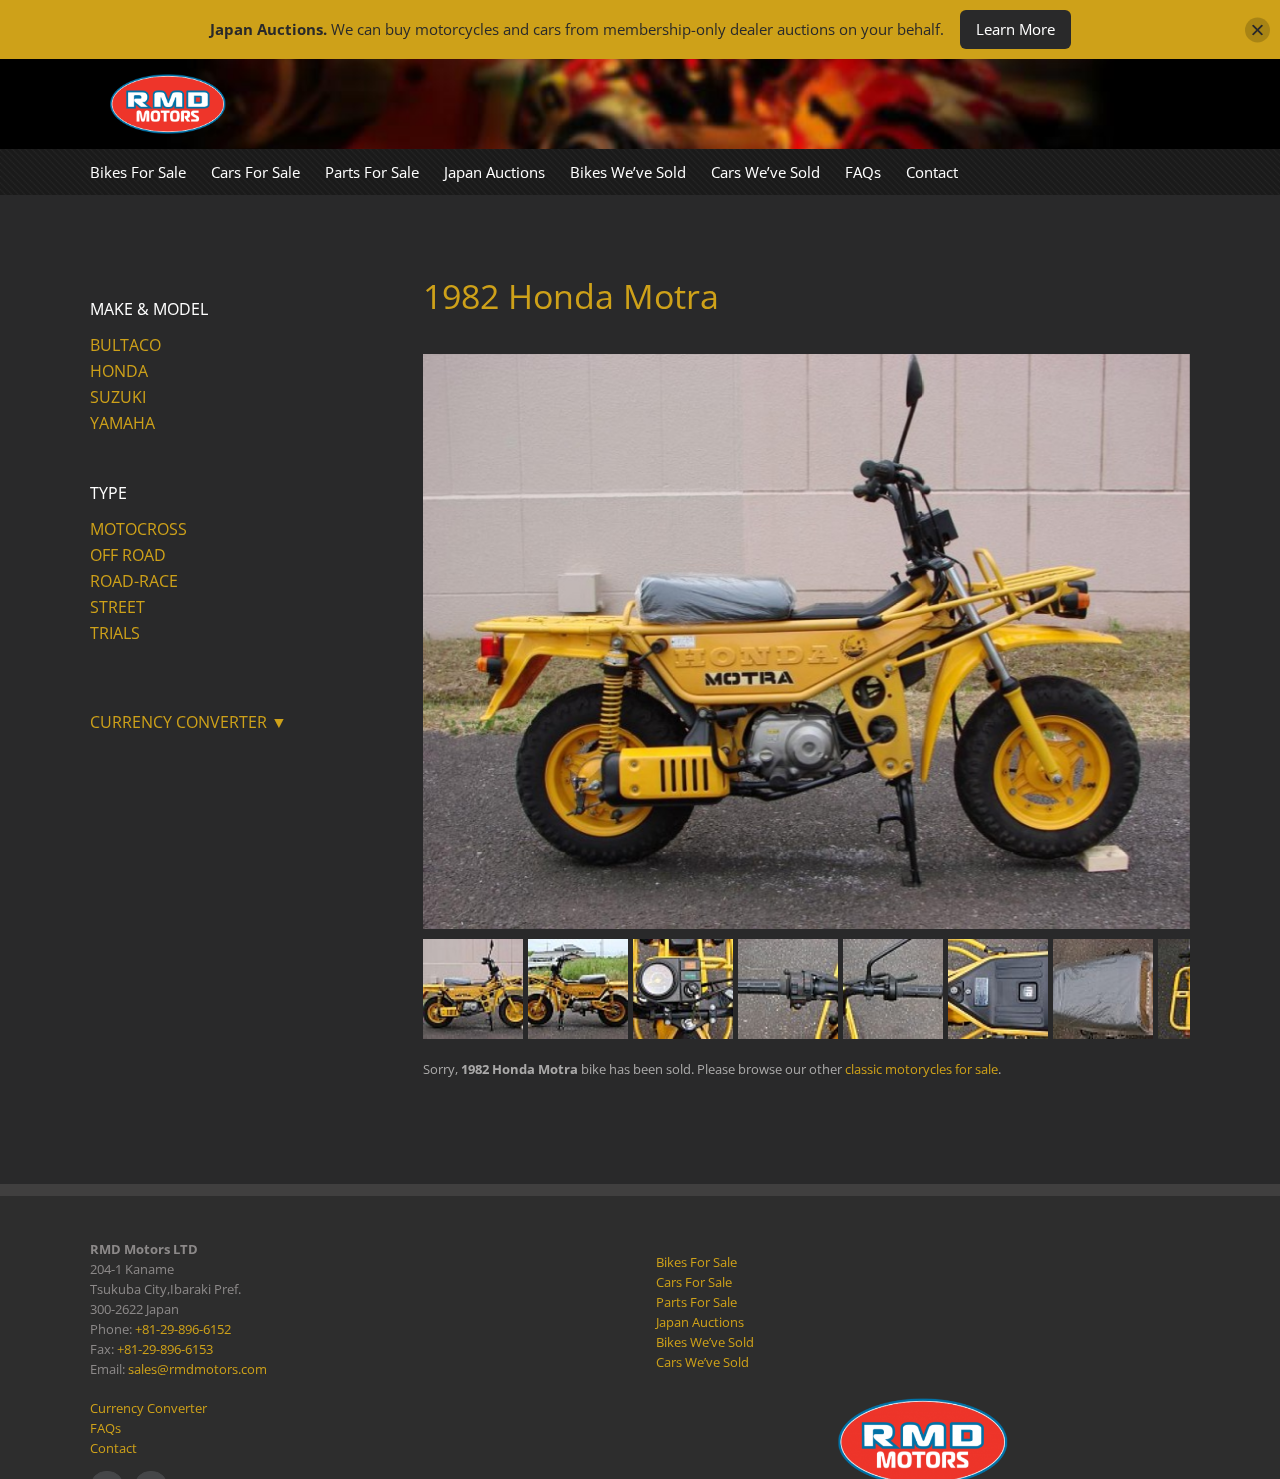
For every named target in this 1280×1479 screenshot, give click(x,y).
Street (117, 607)
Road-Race (134, 581)
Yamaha (122, 423)
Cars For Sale (694, 1282)
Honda (119, 371)
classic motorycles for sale (921, 1069)
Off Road (128, 555)
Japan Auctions (700, 1322)
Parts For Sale (696, 1302)
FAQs (105, 1428)
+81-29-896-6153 (165, 1349)
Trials (115, 633)
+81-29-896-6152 (183, 1329)
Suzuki (118, 397)
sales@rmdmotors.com (197, 1369)
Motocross (138, 529)
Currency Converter (148, 1408)
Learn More (1015, 29)
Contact (113, 1448)
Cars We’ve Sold (702, 1362)
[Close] (1257, 29)
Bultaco (125, 345)
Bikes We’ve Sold (705, 1342)
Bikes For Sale (696, 1262)
